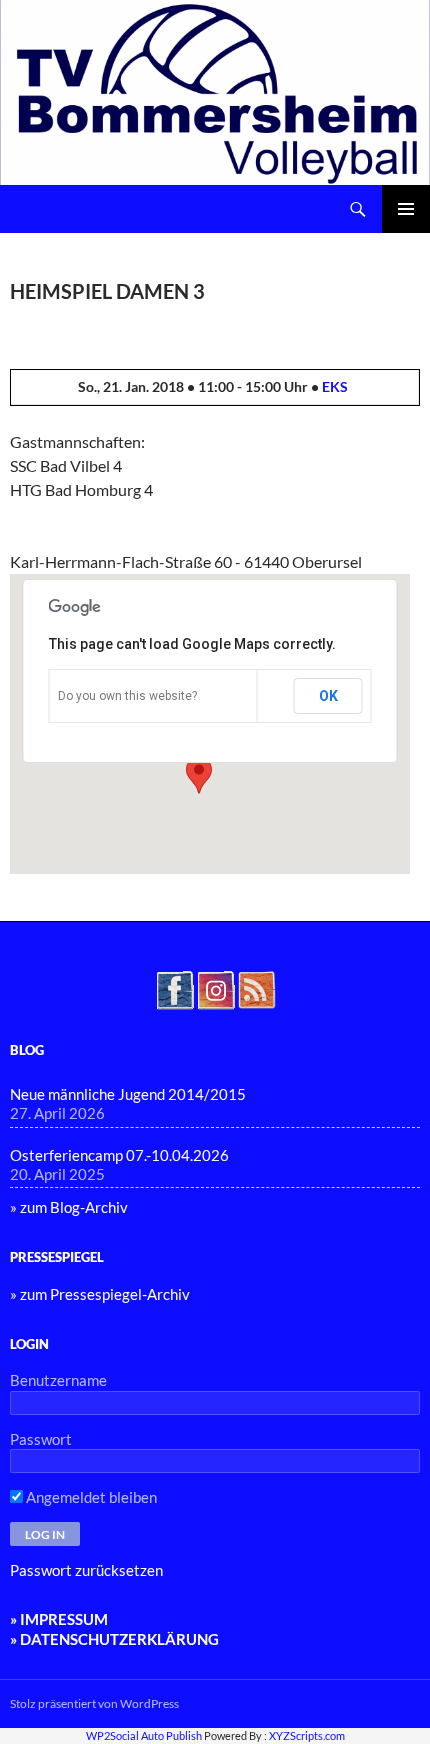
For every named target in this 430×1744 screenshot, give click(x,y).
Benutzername (58, 1380)
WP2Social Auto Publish (144, 1735)
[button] (199, 775)
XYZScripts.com (307, 1735)
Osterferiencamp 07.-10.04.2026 (119, 1155)
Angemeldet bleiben (90, 1497)
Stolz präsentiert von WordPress (94, 1703)
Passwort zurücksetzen (86, 1570)
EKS (335, 386)
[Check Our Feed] (256, 988)
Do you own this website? (127, 696)
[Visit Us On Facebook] (174, 988)
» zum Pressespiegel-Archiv (100, 1294)
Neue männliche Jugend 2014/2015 (128, 1094)
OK (328, 696)
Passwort (41, 1439)
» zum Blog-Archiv (69, 1207)
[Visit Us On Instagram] (215, 988)
